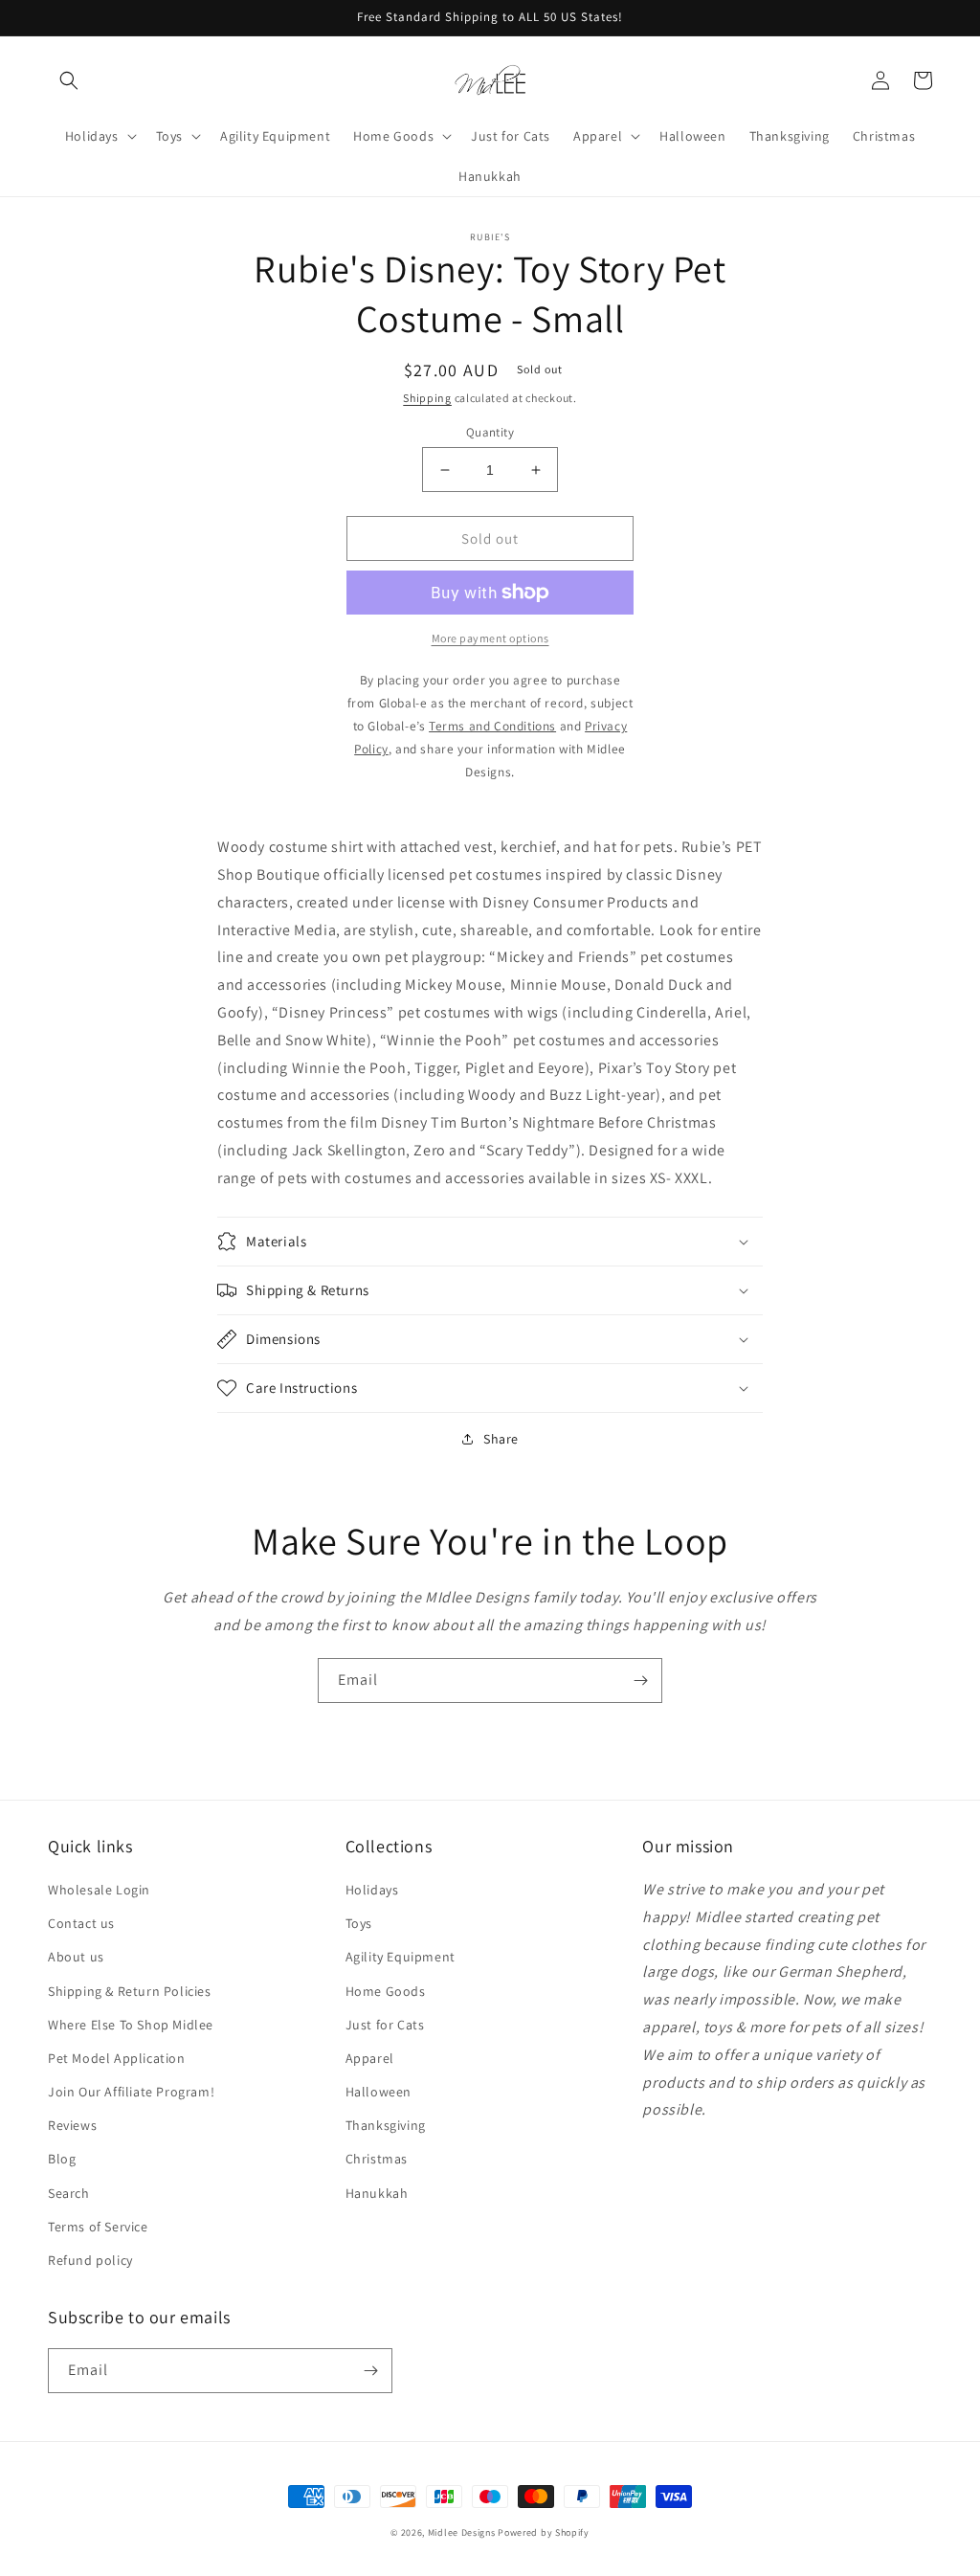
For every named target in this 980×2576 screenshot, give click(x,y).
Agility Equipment (401, 1957)
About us (76, 1957)
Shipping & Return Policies (130, 1991)
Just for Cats (385, 2025)
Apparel (370, 2058)
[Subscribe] (640, 1680)
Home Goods (386, 1991)
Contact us (81, 1923)
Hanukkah (377, 2193)
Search (69, 2193)
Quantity (490, 432)
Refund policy (90, 2260)
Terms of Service (98, 2227)
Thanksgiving (386, 2125)
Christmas (377, 2159)
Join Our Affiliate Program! (131, 2092)
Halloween (379, 2092)
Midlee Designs (462, 2532)
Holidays (372, 1890)
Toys (359, 1923)
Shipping (427, 398)
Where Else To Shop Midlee (131, 2025)
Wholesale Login (99, 1890)
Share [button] (501, 1439)
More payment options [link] (490, 638)
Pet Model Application (117, 2058)
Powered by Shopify (544, 2532)
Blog (62, 2159)
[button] (69, 80)
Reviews (72, 2125)
